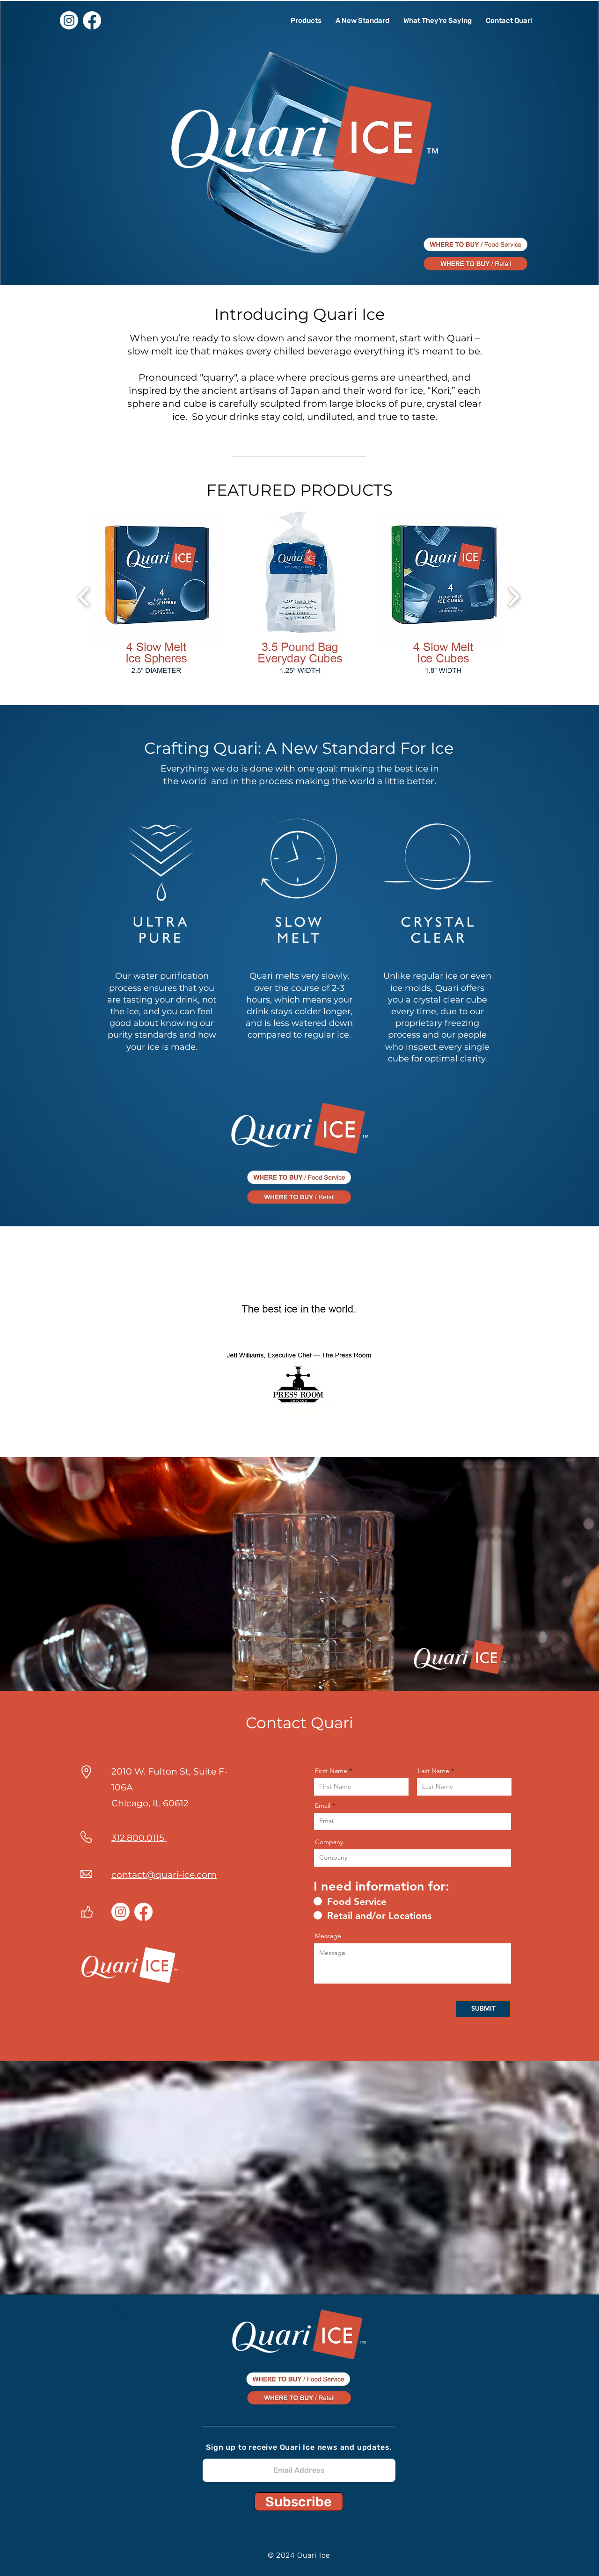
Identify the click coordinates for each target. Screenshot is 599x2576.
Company (329, 1842)
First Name (331, 1771)
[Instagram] (69, 20)
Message (328, 1936)
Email (323, 1805)
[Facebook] (92, 20)
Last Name (434, 1771)
